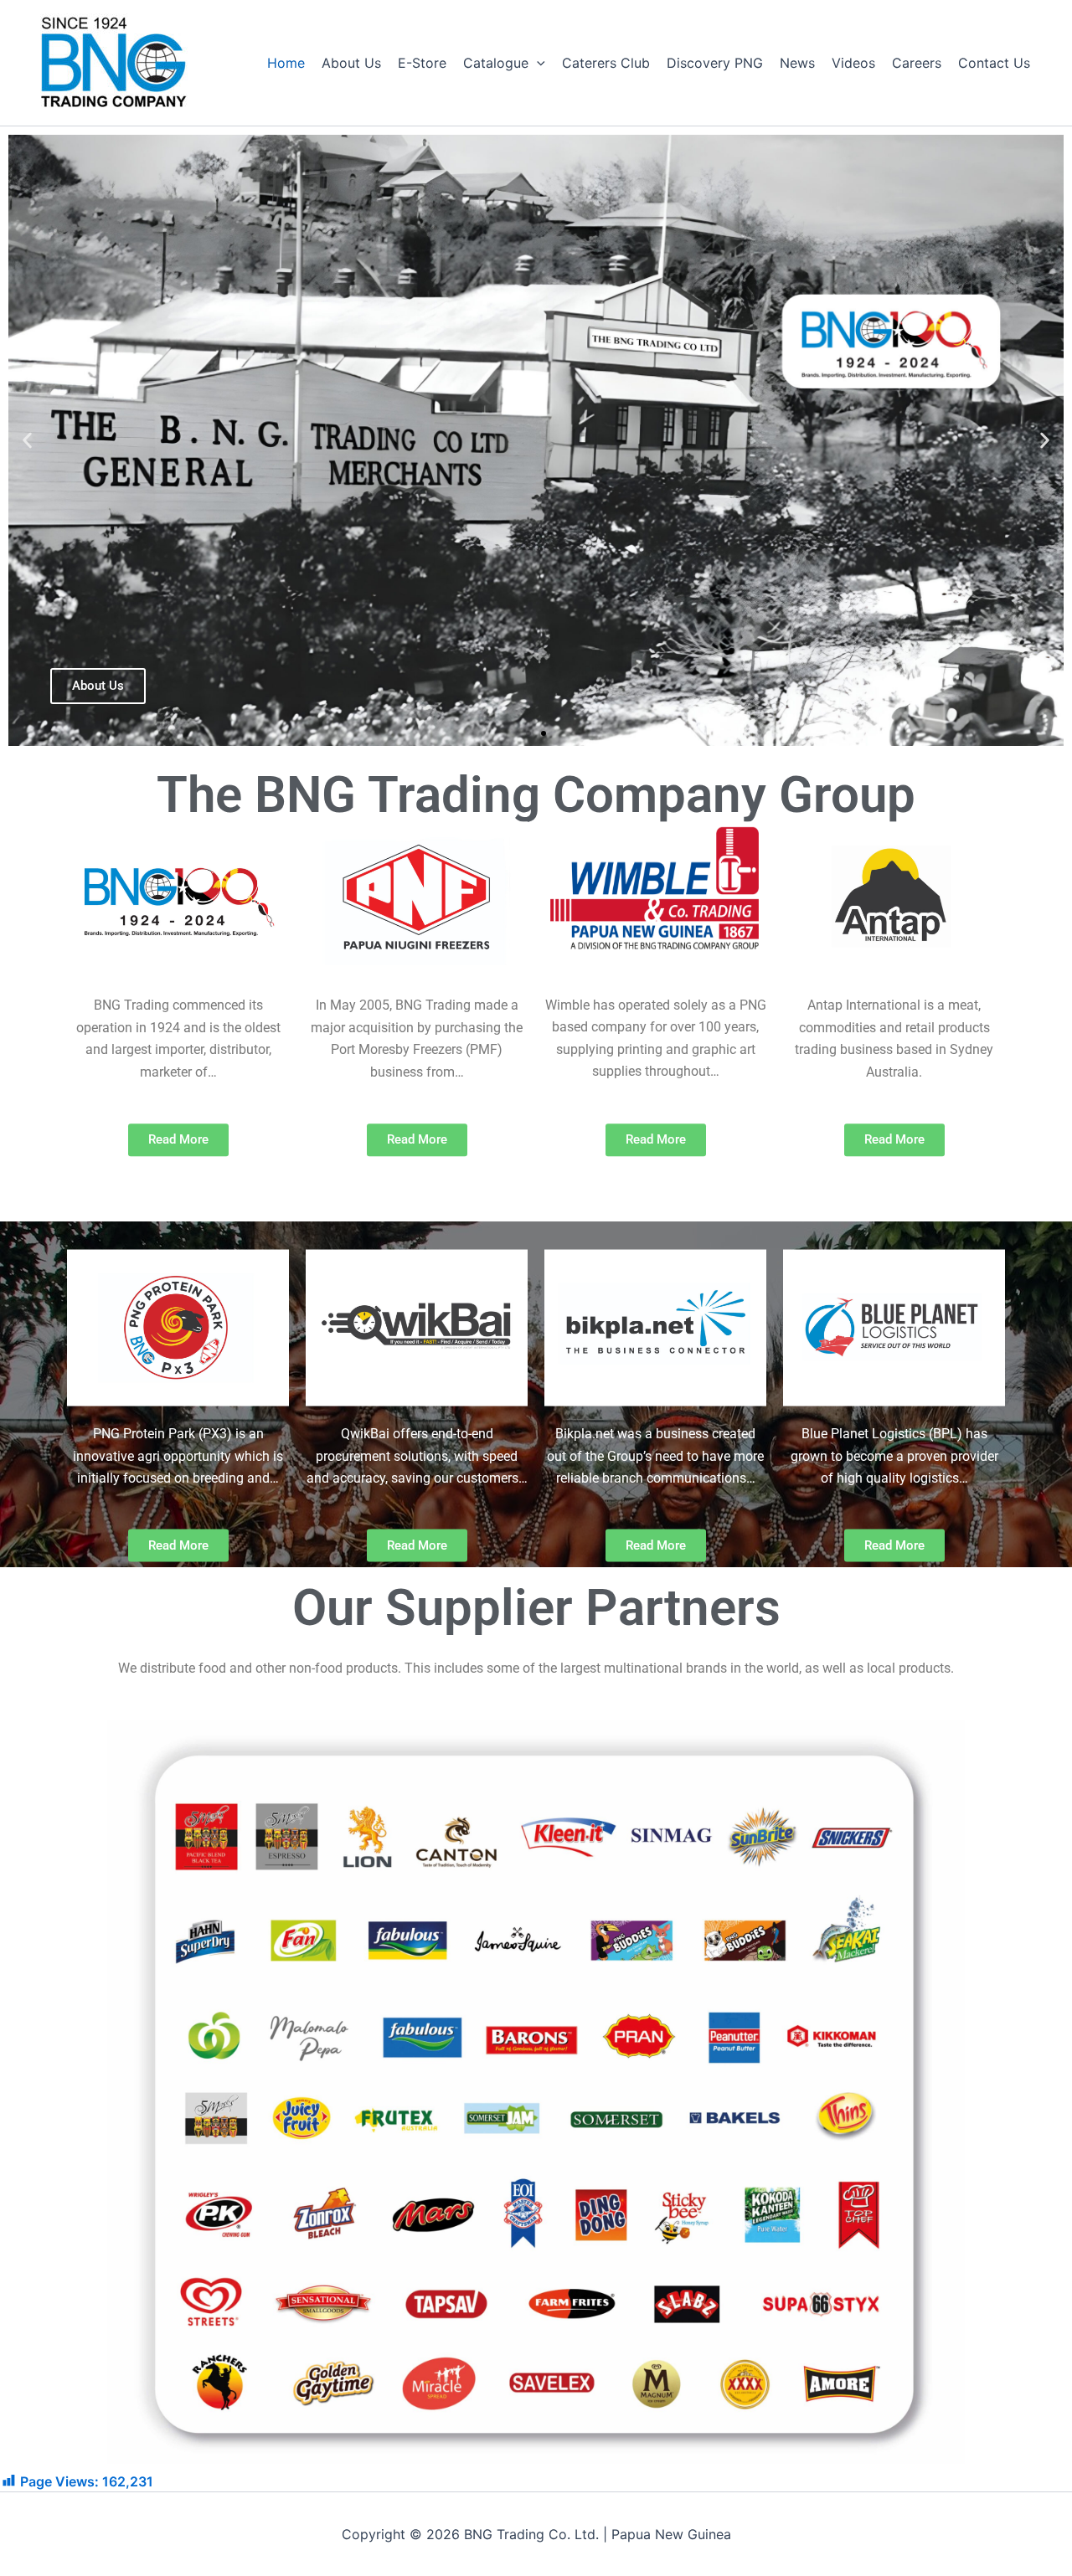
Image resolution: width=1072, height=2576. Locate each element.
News (797, 63)
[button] (537, 63)
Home (286, 63)
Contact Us (994, 63)
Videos (853, 63)
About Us (351, 63)
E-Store (422, 63)
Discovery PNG (715, 63)
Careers (917, 63)
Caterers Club (606, 63)
